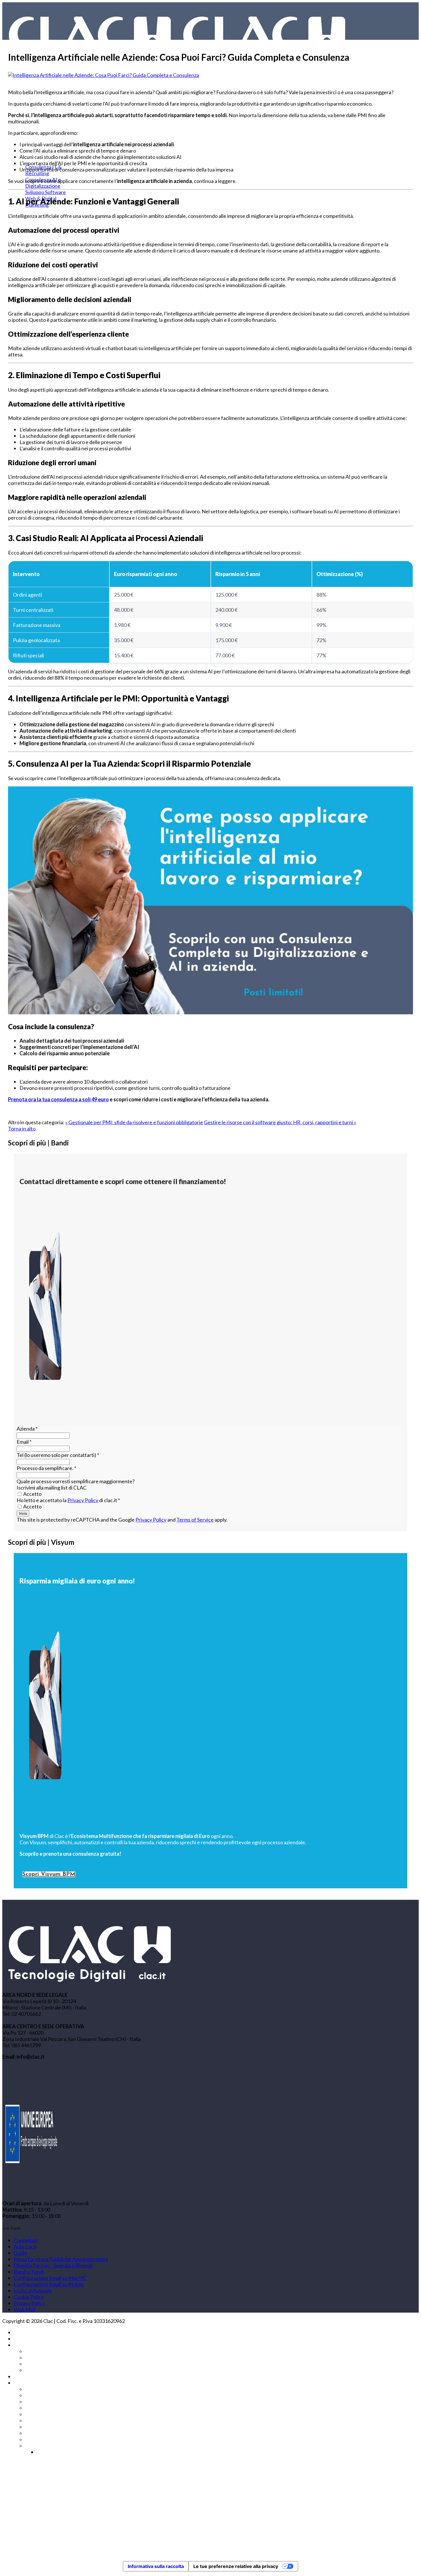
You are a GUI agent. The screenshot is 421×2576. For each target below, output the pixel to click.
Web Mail (24, 2309)
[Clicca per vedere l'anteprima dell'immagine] (104, 75)
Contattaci (26, 2240)
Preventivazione (44, 2427)
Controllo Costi (42, 2402)
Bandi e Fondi (29, 2272)
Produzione (38, 2433)
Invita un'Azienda (33, 2291)
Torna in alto (22, 1129)
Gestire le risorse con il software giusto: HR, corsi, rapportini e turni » (280, 1122)
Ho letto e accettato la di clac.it (68, 1500)
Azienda (27, 1429)
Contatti (23, 2383)
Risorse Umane (42, 2446)
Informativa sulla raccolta (156, 2566)
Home (21, 2332)
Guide (20, 2253)
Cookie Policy (29, 2297)
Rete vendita (40, 2439)
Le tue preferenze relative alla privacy (236, 2566)
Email (24, 1442)
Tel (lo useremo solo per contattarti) (58, 1455)
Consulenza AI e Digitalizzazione (61, 2358)
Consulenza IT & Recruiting (56, 2351)
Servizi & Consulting (36, 2345)
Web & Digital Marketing (53, 2370)
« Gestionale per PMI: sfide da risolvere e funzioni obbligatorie (134, 1122)
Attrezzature (40, 2395)
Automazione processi (50, 2389)
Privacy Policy (83, 1500)
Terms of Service (195, 1520)
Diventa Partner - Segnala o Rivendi (53, 2265)
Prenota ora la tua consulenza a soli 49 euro (58, 1099)
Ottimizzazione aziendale (53, 2421)
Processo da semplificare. (46, 1468)
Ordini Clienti (40, 2414)
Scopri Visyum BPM (49, 1874)
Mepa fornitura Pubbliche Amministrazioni (61, 2259)
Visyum (22, 2339)
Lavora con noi (30, 212)
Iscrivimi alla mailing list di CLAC (52, 1488)
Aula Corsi (25, 2246)
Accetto (32, 1494)
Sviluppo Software (46, 192)
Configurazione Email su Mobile (49, 2284)
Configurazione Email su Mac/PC (50, 2278)
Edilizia (33, 2408)
